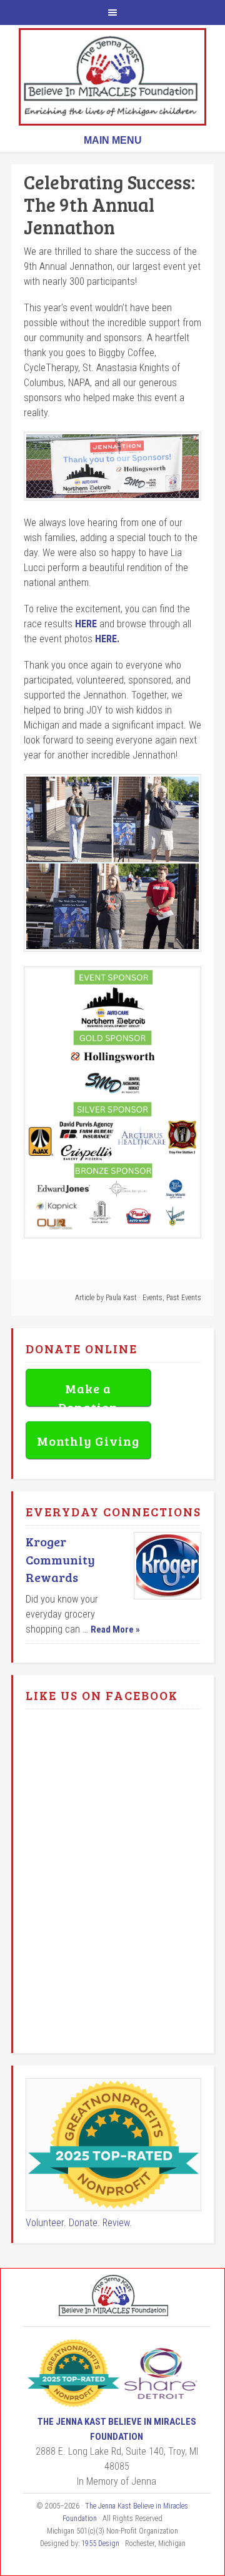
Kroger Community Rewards (60, 1559)
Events (152, 1298)
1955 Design (100, 2544)
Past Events (184, 1298)
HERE (86, 624)
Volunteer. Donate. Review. (79, 2223)
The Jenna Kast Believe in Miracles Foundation (112, 77)
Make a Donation (88, 1393)
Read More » (115, 1629)
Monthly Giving (88, 1441)
